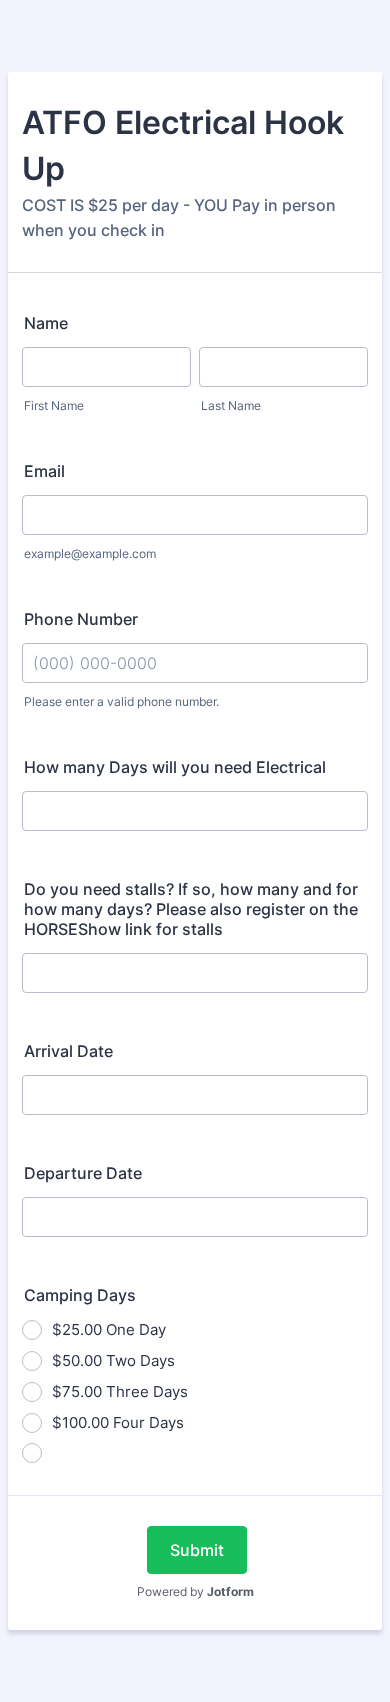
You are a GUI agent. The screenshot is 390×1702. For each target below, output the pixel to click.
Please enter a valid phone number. (121, 701)
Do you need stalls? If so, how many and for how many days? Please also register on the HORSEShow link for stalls (191, 909)
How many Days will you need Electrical (175, 767)
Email (44, 471)
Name (46, 323)
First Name (54, 405)
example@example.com (90, 553)
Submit (197, 1550)
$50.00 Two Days (113, 1360)
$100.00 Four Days (118, 1422)
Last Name (231, 405)
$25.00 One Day (109, 1329)
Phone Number (81, 619)
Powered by (195, 1591)
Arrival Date (68, 1051)
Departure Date (83, 1173)
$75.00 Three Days (120, 1391)
